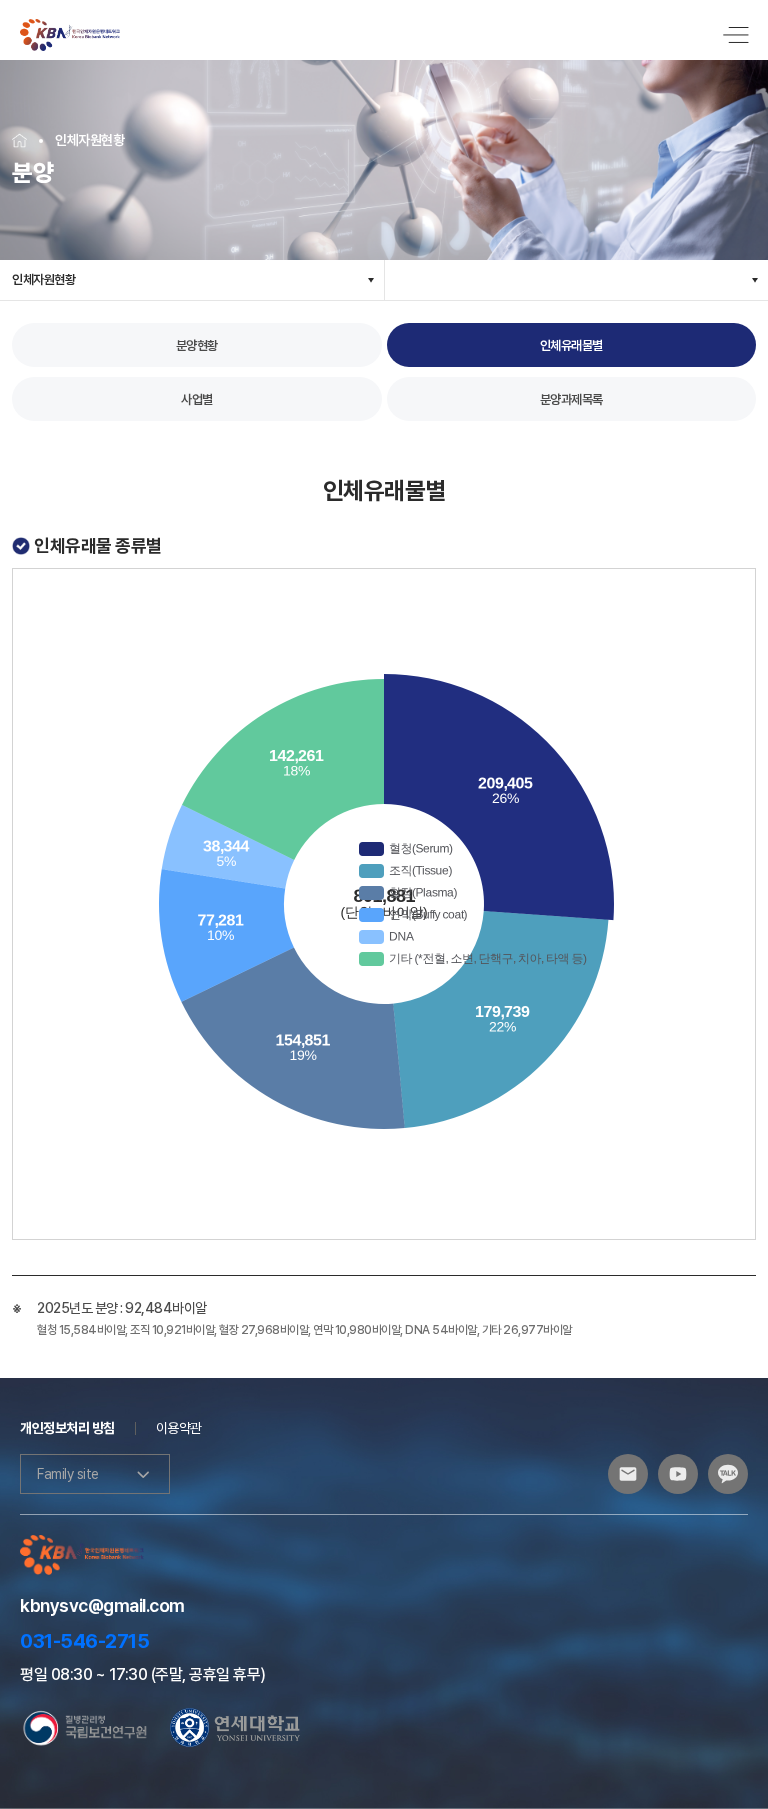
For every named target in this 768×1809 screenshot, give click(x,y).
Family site (68, 1474)
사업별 (197, 399)
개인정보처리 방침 (67, 1428)
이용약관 (179, 1428)
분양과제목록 (571, 399)
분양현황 (197, 345)
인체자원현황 (43, 279)
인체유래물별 (571, 345)
